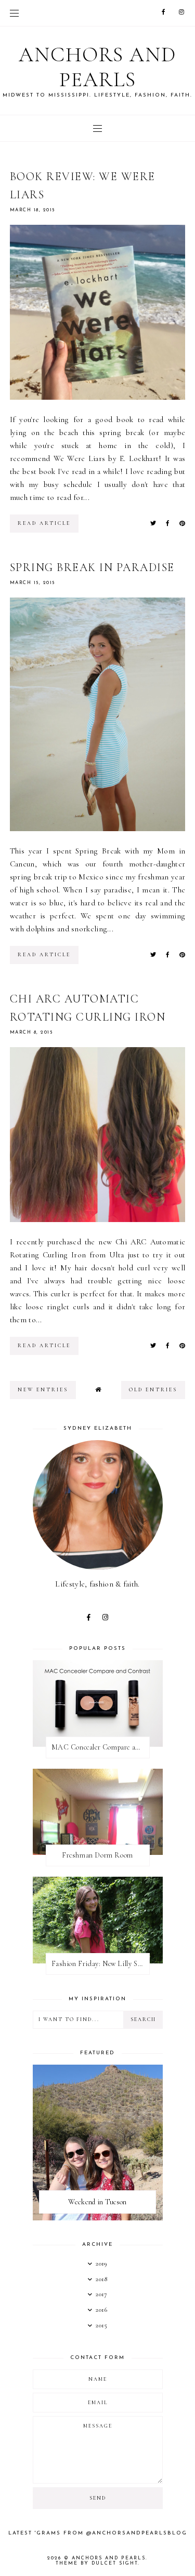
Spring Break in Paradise (92, 567)
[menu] (14, 13)
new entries (43, 1390)
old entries (153, 1390)
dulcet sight (115, 2563)
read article (44, 523)
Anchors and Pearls (97, 67)
